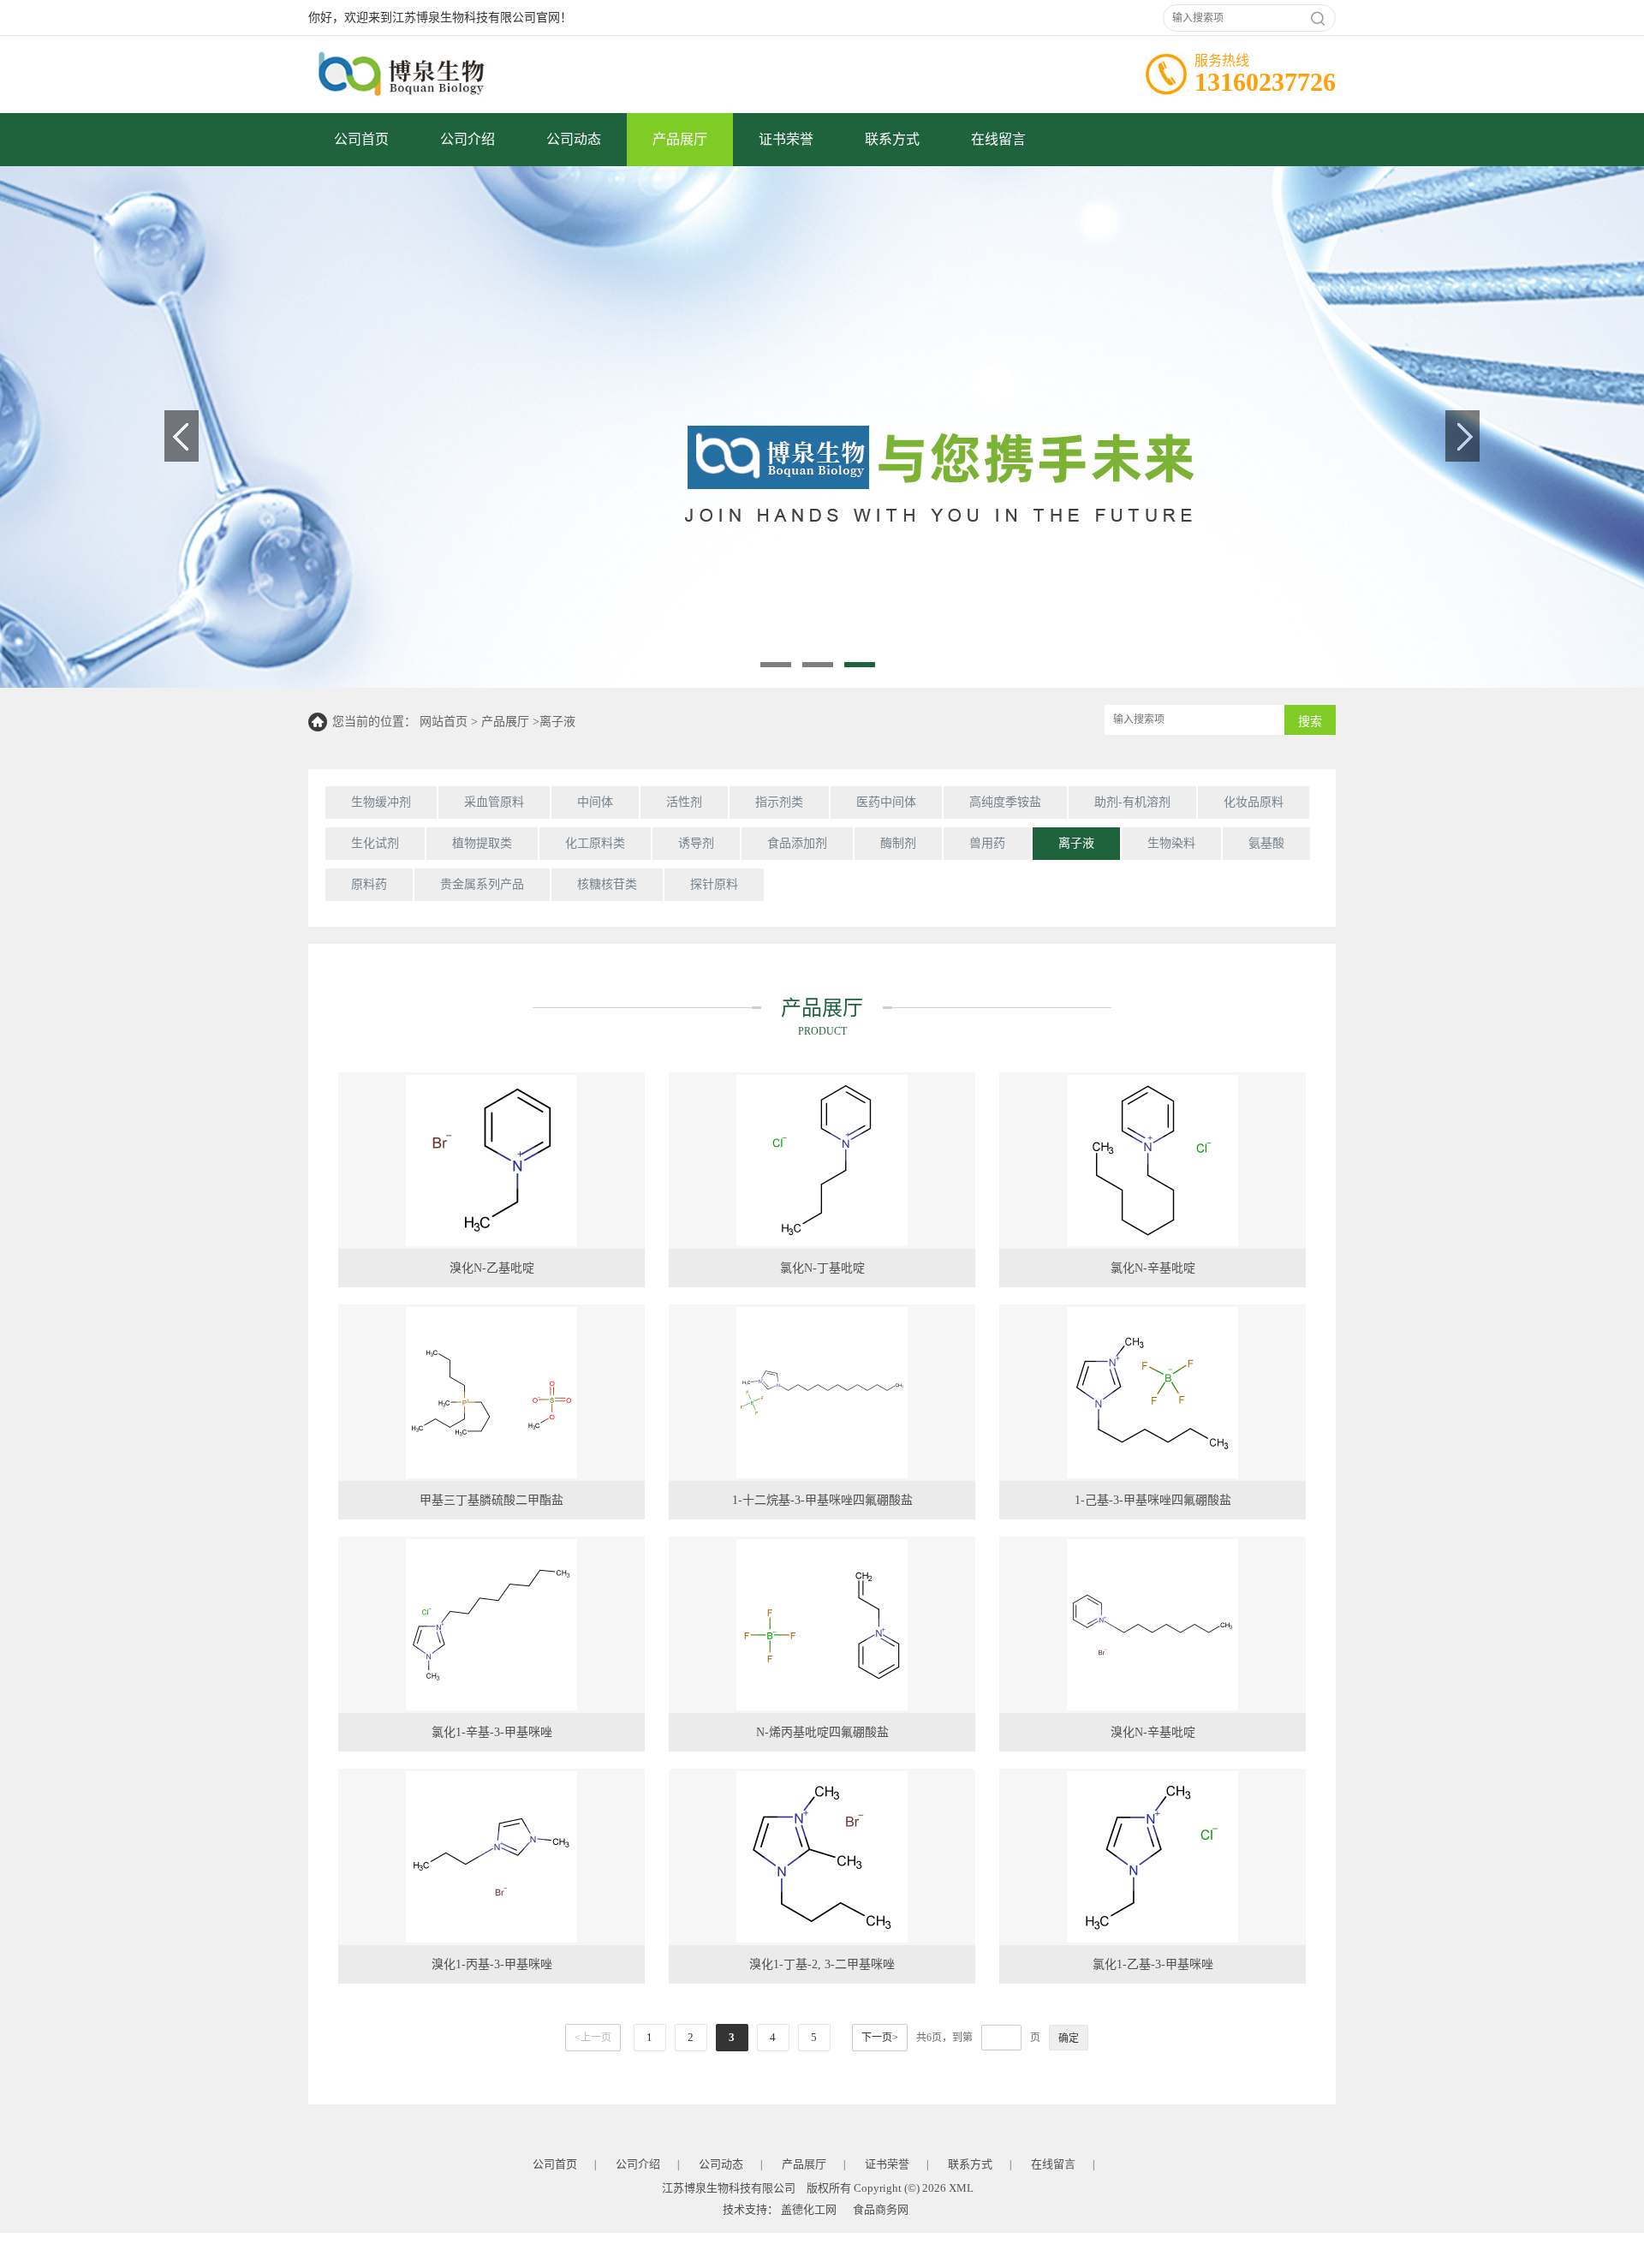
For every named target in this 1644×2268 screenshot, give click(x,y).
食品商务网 (881, 2209)
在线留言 (998, 139)
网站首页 (444, 722)
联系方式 (892, 139)
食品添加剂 (797, 843)
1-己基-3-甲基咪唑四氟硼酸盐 (1153, 1500)
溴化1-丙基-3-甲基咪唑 (492, 1964)
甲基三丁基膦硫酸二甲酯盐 (491, 1500)
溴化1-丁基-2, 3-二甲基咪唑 (822, 1964)
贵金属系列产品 (482, 884)
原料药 (369, 884)
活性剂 (684, 802)
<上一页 (593, 2038)
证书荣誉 (786, 139)
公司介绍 (468, 139)
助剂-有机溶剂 (1132, 802)
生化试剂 (375, 843)
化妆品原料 (1254, 802)
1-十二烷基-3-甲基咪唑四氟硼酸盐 (822, 1500)
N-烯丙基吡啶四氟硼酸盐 (822, 1732)
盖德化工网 (809, 2209)
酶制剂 (898, 843)
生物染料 (1171, 843)
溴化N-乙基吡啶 (492, 1268)
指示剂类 (779, 802)
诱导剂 (696, 843)
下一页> (880, 2038)
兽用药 (987, 843)
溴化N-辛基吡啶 (1153, 1732)
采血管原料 (494, 802)
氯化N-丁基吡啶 (822, 1268)
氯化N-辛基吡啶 (1153, 1268)
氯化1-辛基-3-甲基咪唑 (492, 1732)
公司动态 (574, 139)
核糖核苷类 (607, 884)
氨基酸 (1266, 843)
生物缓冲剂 (381, 802)
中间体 (595, 802)
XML (961, 2188)
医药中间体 (886, 802)
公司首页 (361, 139)
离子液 (557, 722)
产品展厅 (680, 139)
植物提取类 (482, 843)
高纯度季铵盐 (1005, 802)
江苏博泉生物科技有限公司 (729, 2188)
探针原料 (714, 884)
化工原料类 (595, 843)
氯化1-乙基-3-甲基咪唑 (1153, 1964)
